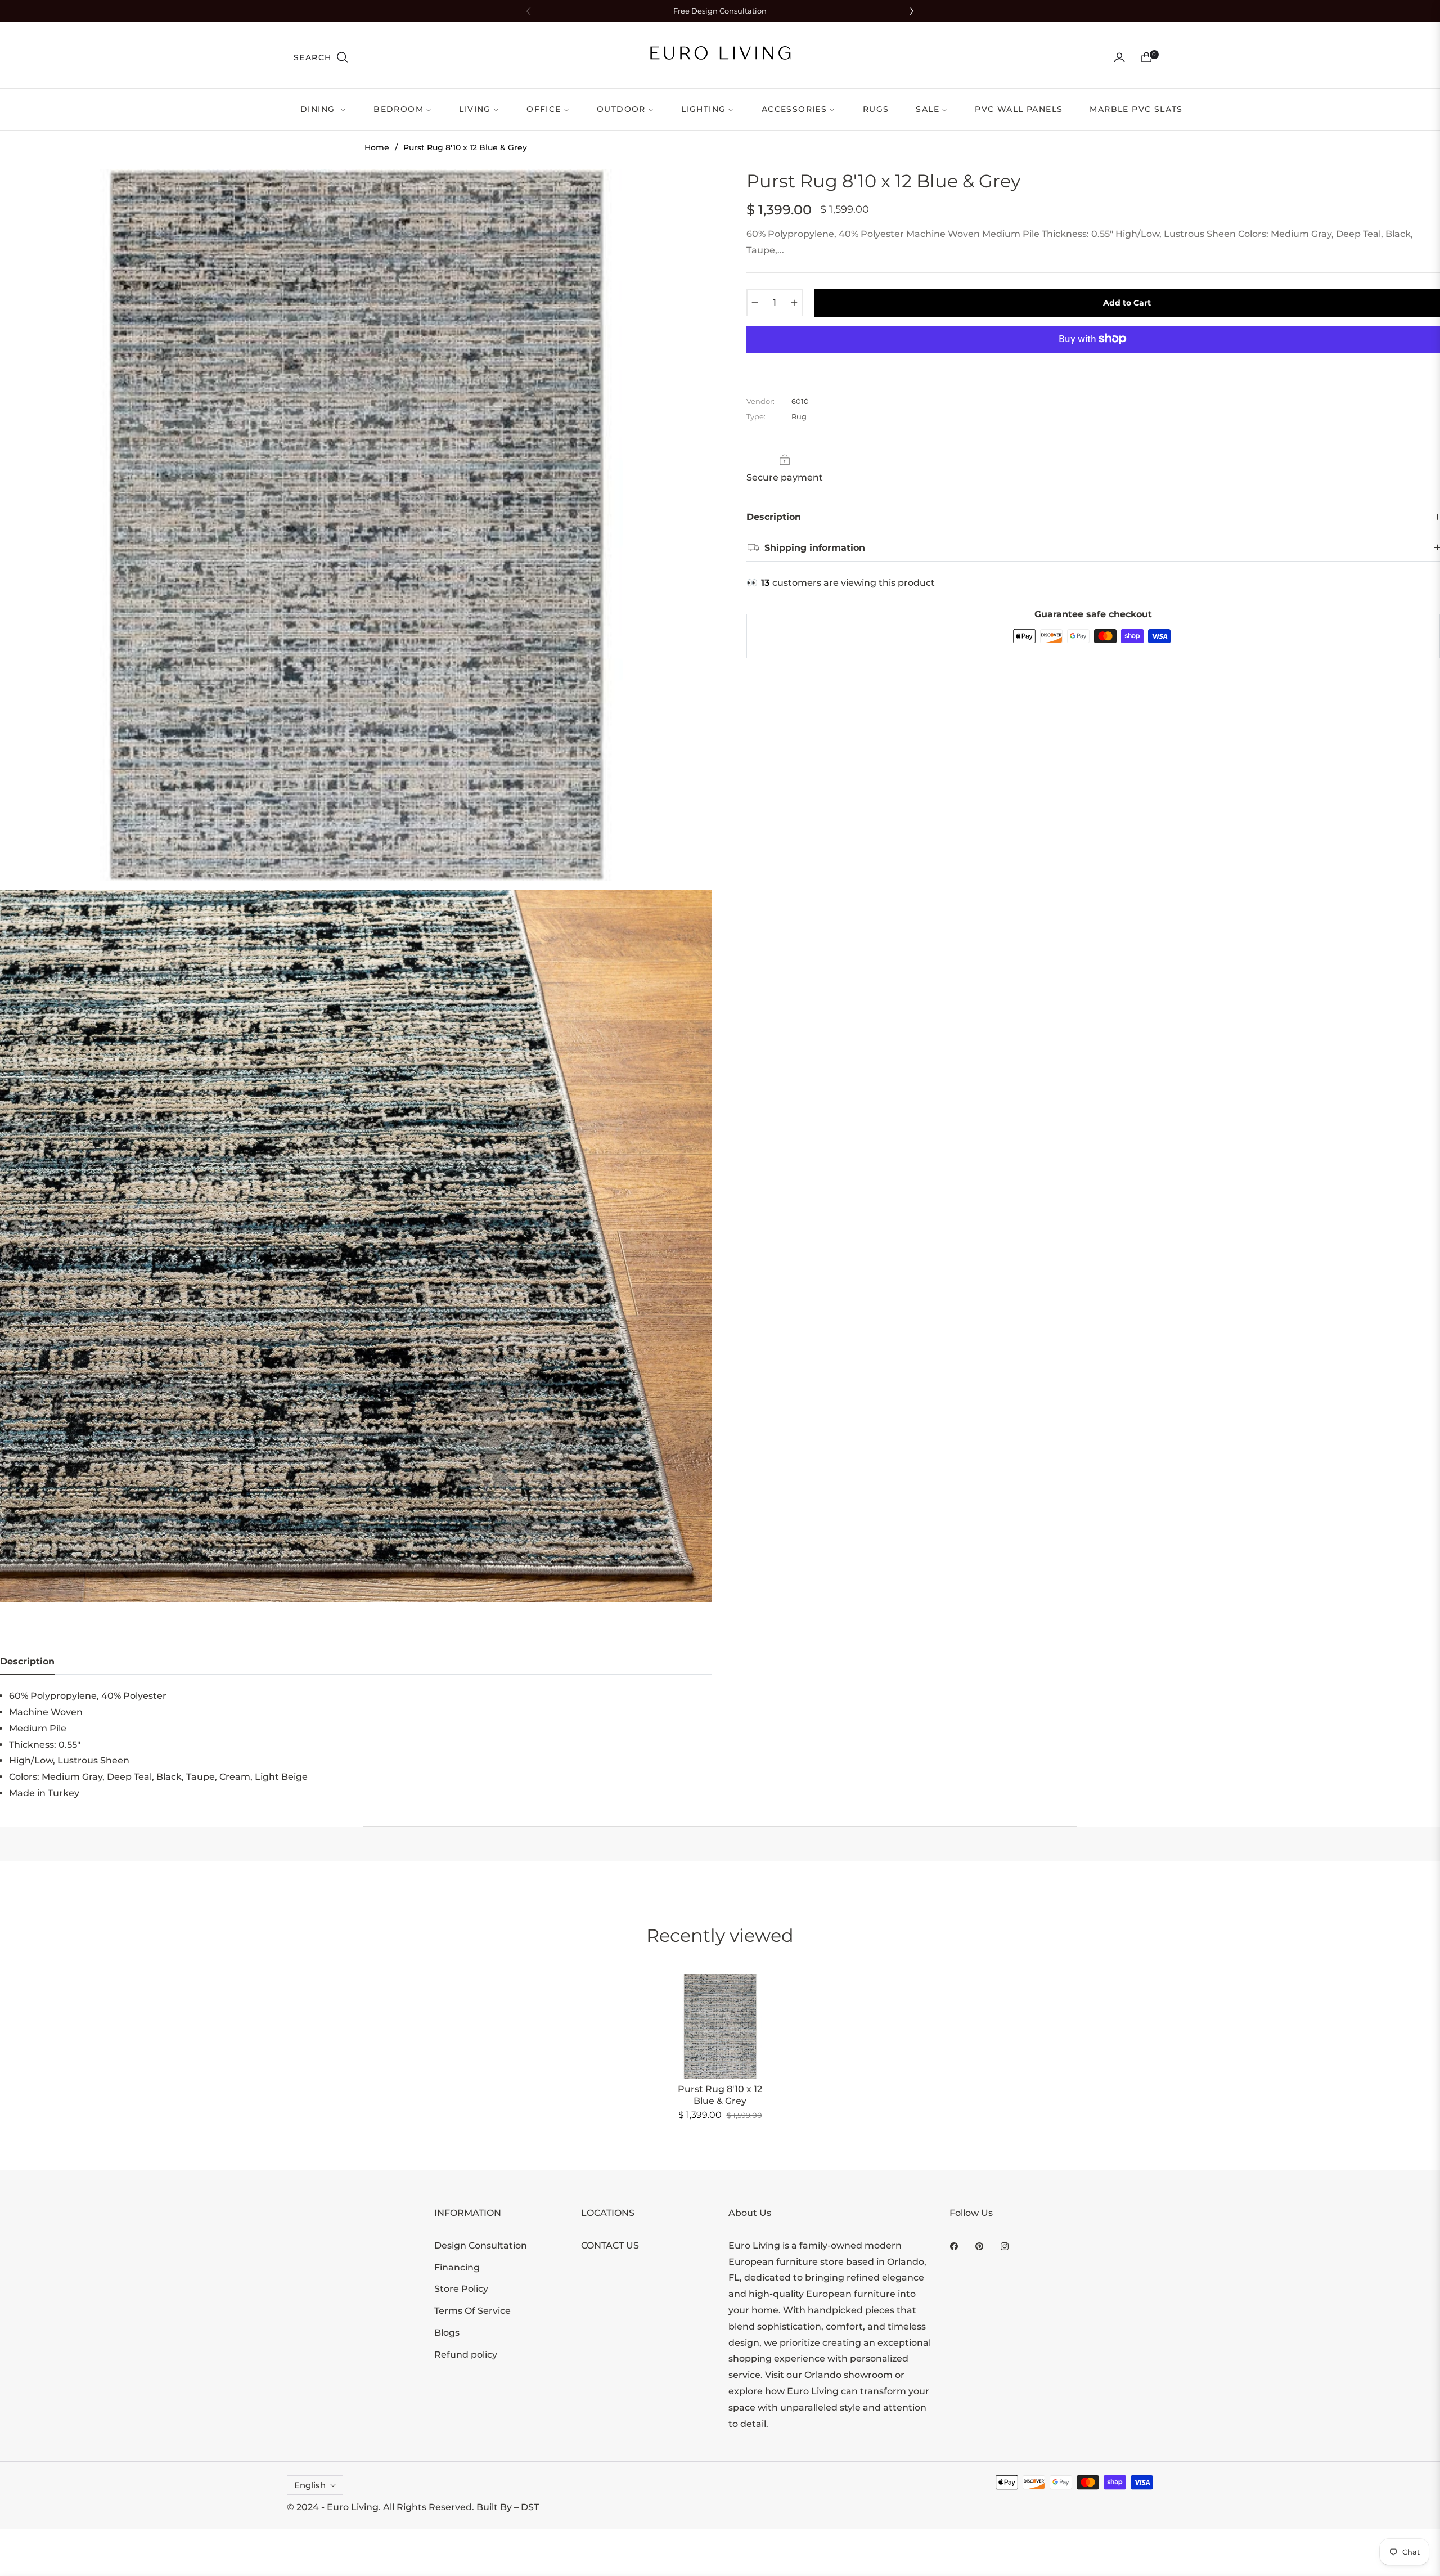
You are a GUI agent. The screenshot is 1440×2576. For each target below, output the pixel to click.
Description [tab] (27, 1661)
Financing (457, 2267)
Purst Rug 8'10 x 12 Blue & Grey (720, 2095)
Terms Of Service (472, 2311)
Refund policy (466, 2355)
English (310, 2485)
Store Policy (461, 2289)
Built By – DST (508, 2507)
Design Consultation (481, 2245)
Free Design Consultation (720, 11)
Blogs (447, 2333)
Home (377, 147)
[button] (321, 57)
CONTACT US (610, 2245)
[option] (356, 525)
